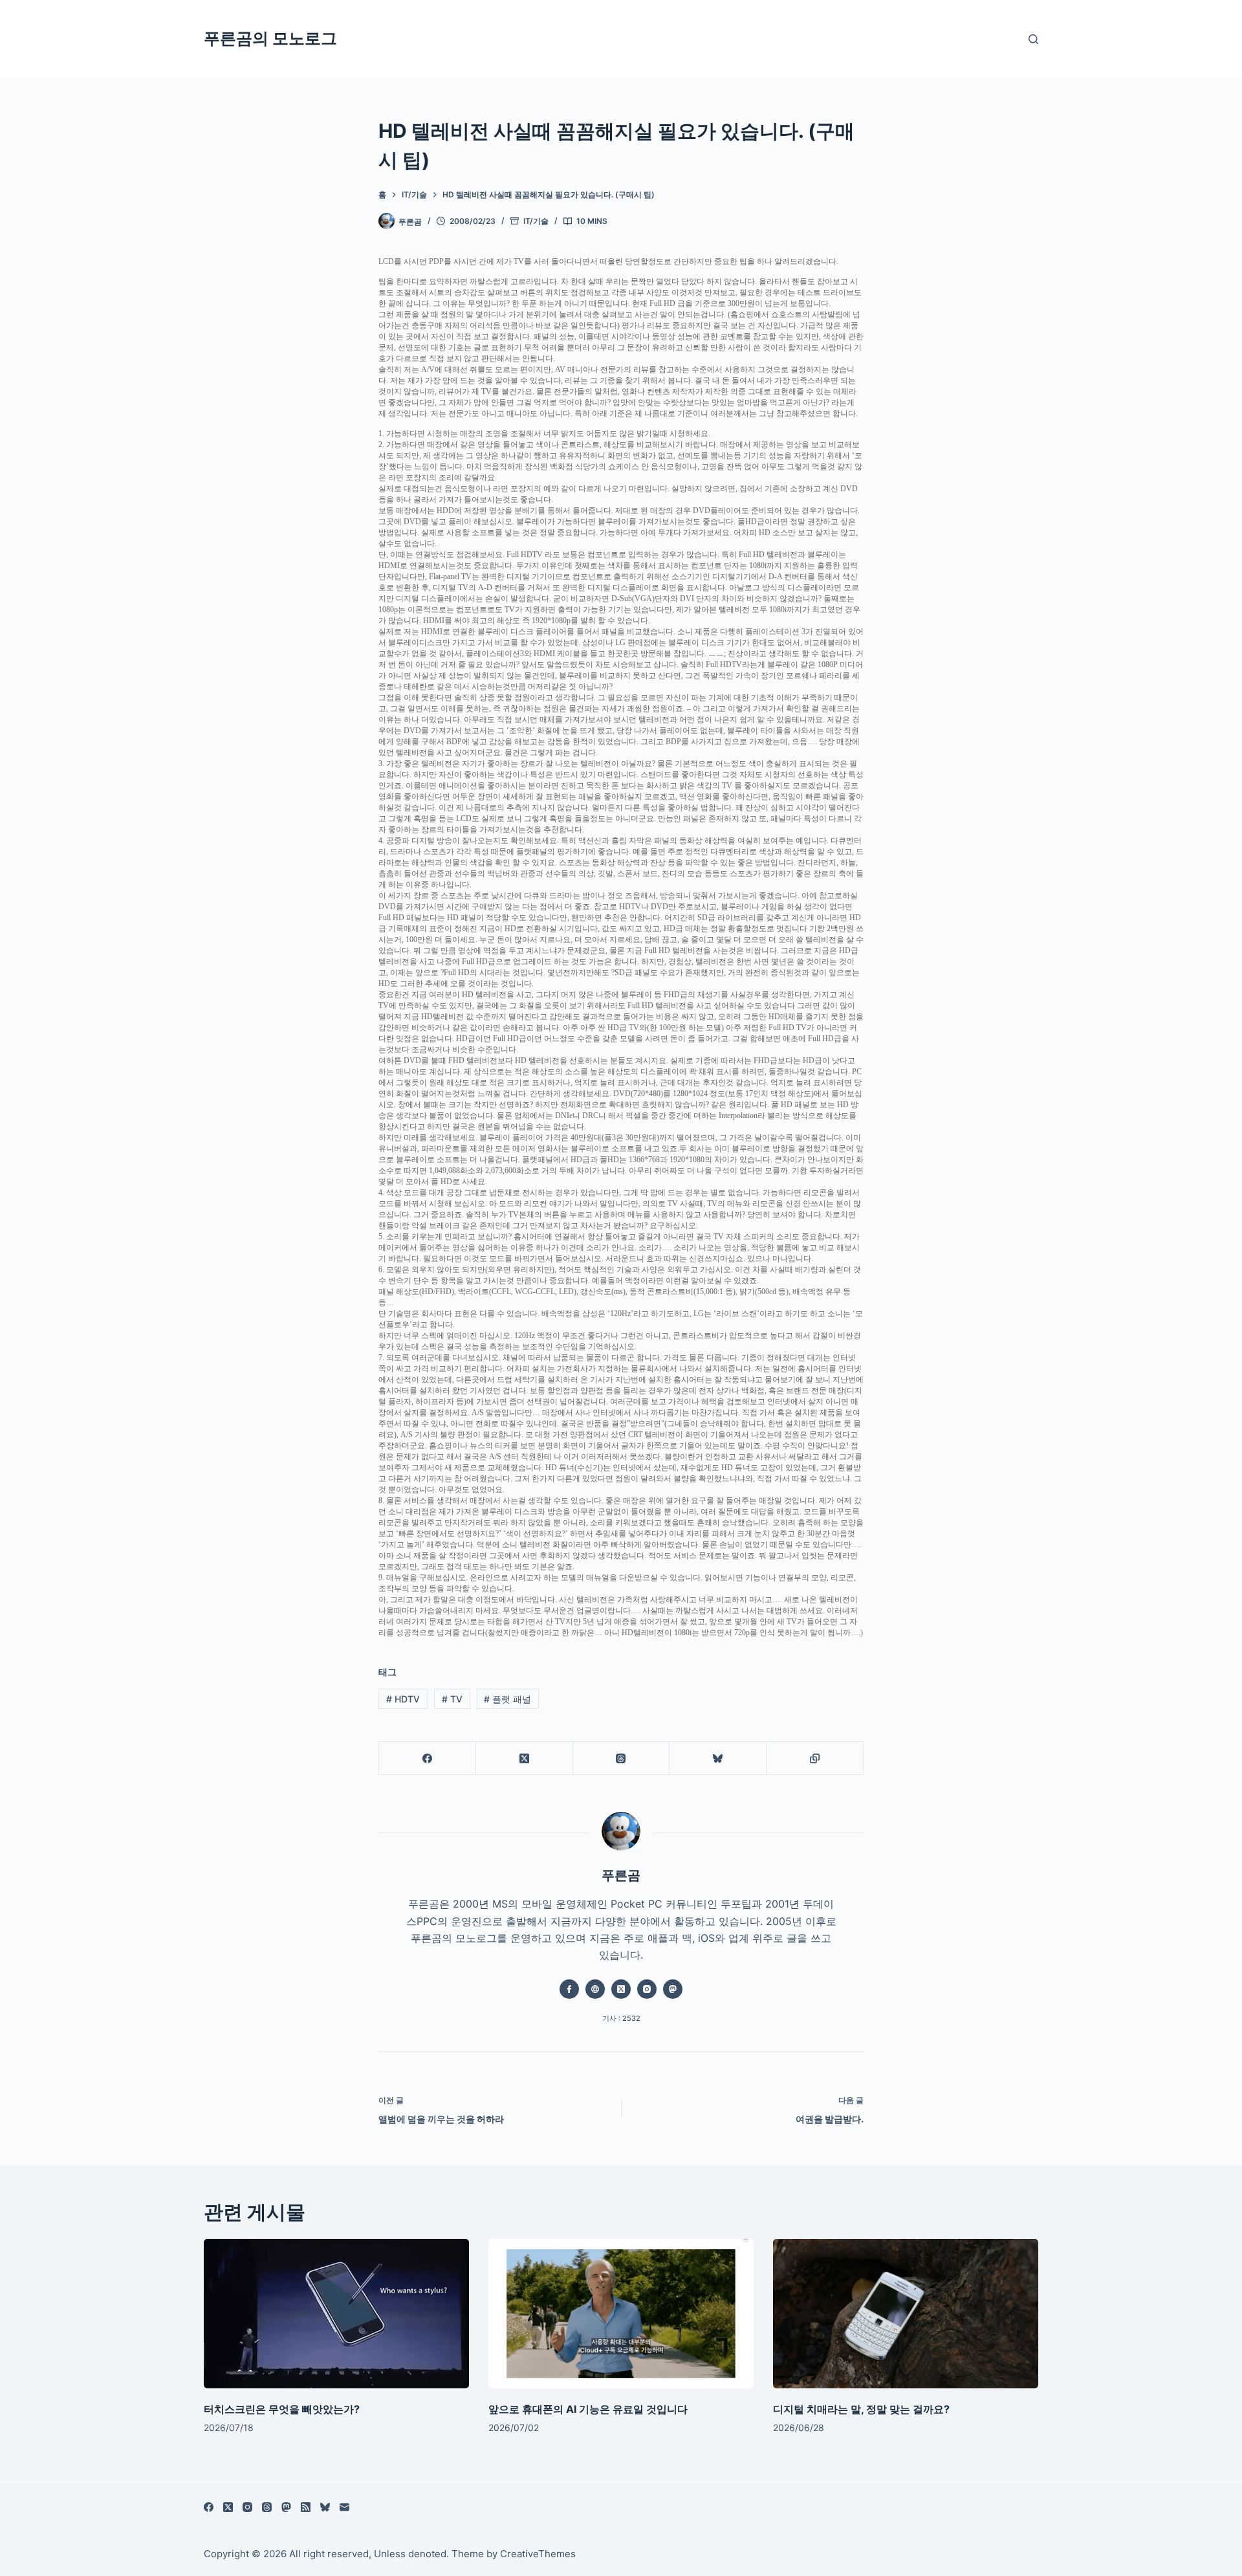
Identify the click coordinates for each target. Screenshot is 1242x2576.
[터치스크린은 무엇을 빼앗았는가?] (336, 2314)
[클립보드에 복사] (815, 1758)
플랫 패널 (507, 1699)
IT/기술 (536, 221)
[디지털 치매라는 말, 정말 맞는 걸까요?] (906, 2314)
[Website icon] (595, 1989)
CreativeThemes (538, 2554)
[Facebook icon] (569, 1989)
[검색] (1033, 39)
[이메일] (344, 2507)
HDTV (403, 1699)
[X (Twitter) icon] (621, 1989)
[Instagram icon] (647, 1989)
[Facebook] (428, 1758)
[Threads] (622, 1758)
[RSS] (306, 2507)
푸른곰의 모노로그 (270, 38)
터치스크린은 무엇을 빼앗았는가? (282, 2408)
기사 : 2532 (621, 2018)
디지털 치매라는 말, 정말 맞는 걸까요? (861, 2408)
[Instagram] (247, 2507)
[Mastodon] (286, 2507)
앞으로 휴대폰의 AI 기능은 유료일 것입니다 (588, 2408)
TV (452, 1699)
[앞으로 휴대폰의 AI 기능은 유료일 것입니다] (621, 2314)
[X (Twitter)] (525, 1758)
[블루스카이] (718, 1758)
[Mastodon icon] (673, 1989)
